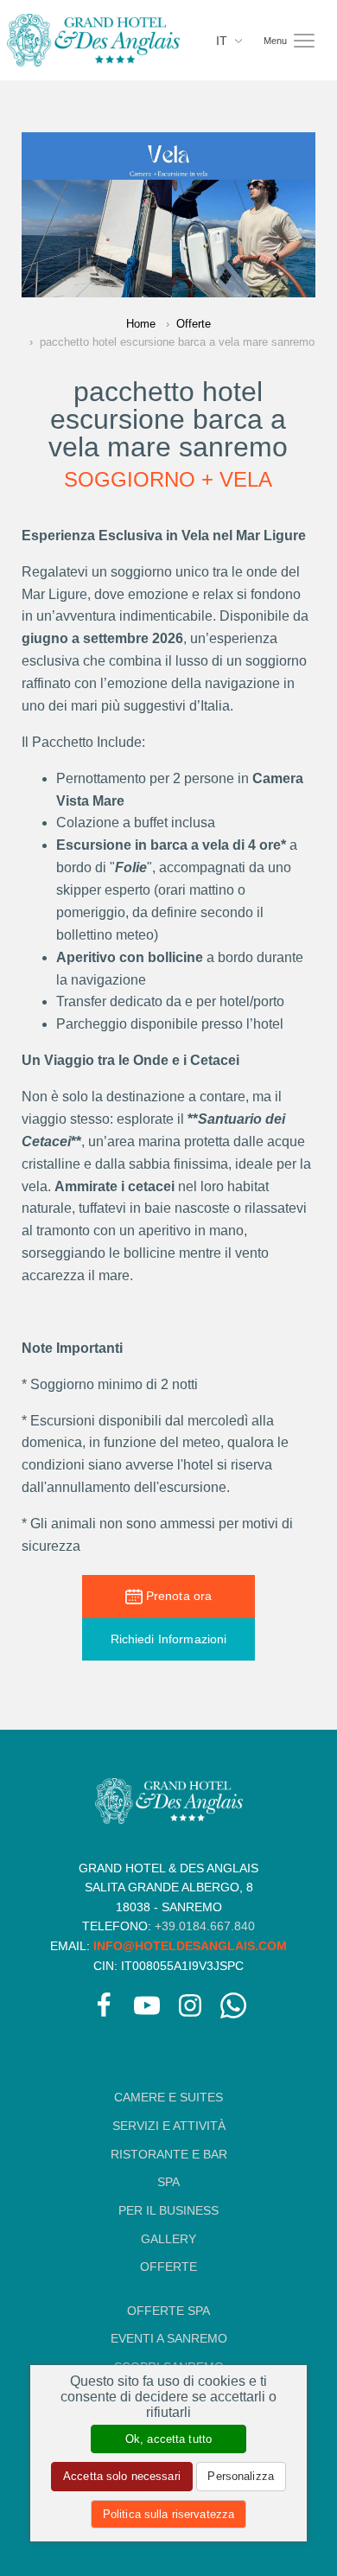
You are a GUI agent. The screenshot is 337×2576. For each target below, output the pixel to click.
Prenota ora (178, 1596)
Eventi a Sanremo (169, 2338)
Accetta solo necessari (122, 2476)
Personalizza (241, 2476)
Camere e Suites (168, 2097)
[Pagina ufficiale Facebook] (104, 2008)
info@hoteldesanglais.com (190, 1946)
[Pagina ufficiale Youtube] (147, 2008)
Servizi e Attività (169, 2126)
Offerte (194, 324)
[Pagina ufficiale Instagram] (190, 2008)
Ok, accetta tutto (168, 2439)
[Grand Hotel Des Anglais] (93, 39)
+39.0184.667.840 (205, 1926)
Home (141, 324)
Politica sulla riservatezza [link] (168, 2514)
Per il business (168, 2210)
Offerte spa (168, 2311)
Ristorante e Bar (169, 2154)
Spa (168, 2182)
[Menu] (304, 41)
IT (223, 41)
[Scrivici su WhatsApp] (233, 2008)
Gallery (168, 2239)
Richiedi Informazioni (169, 1639)
